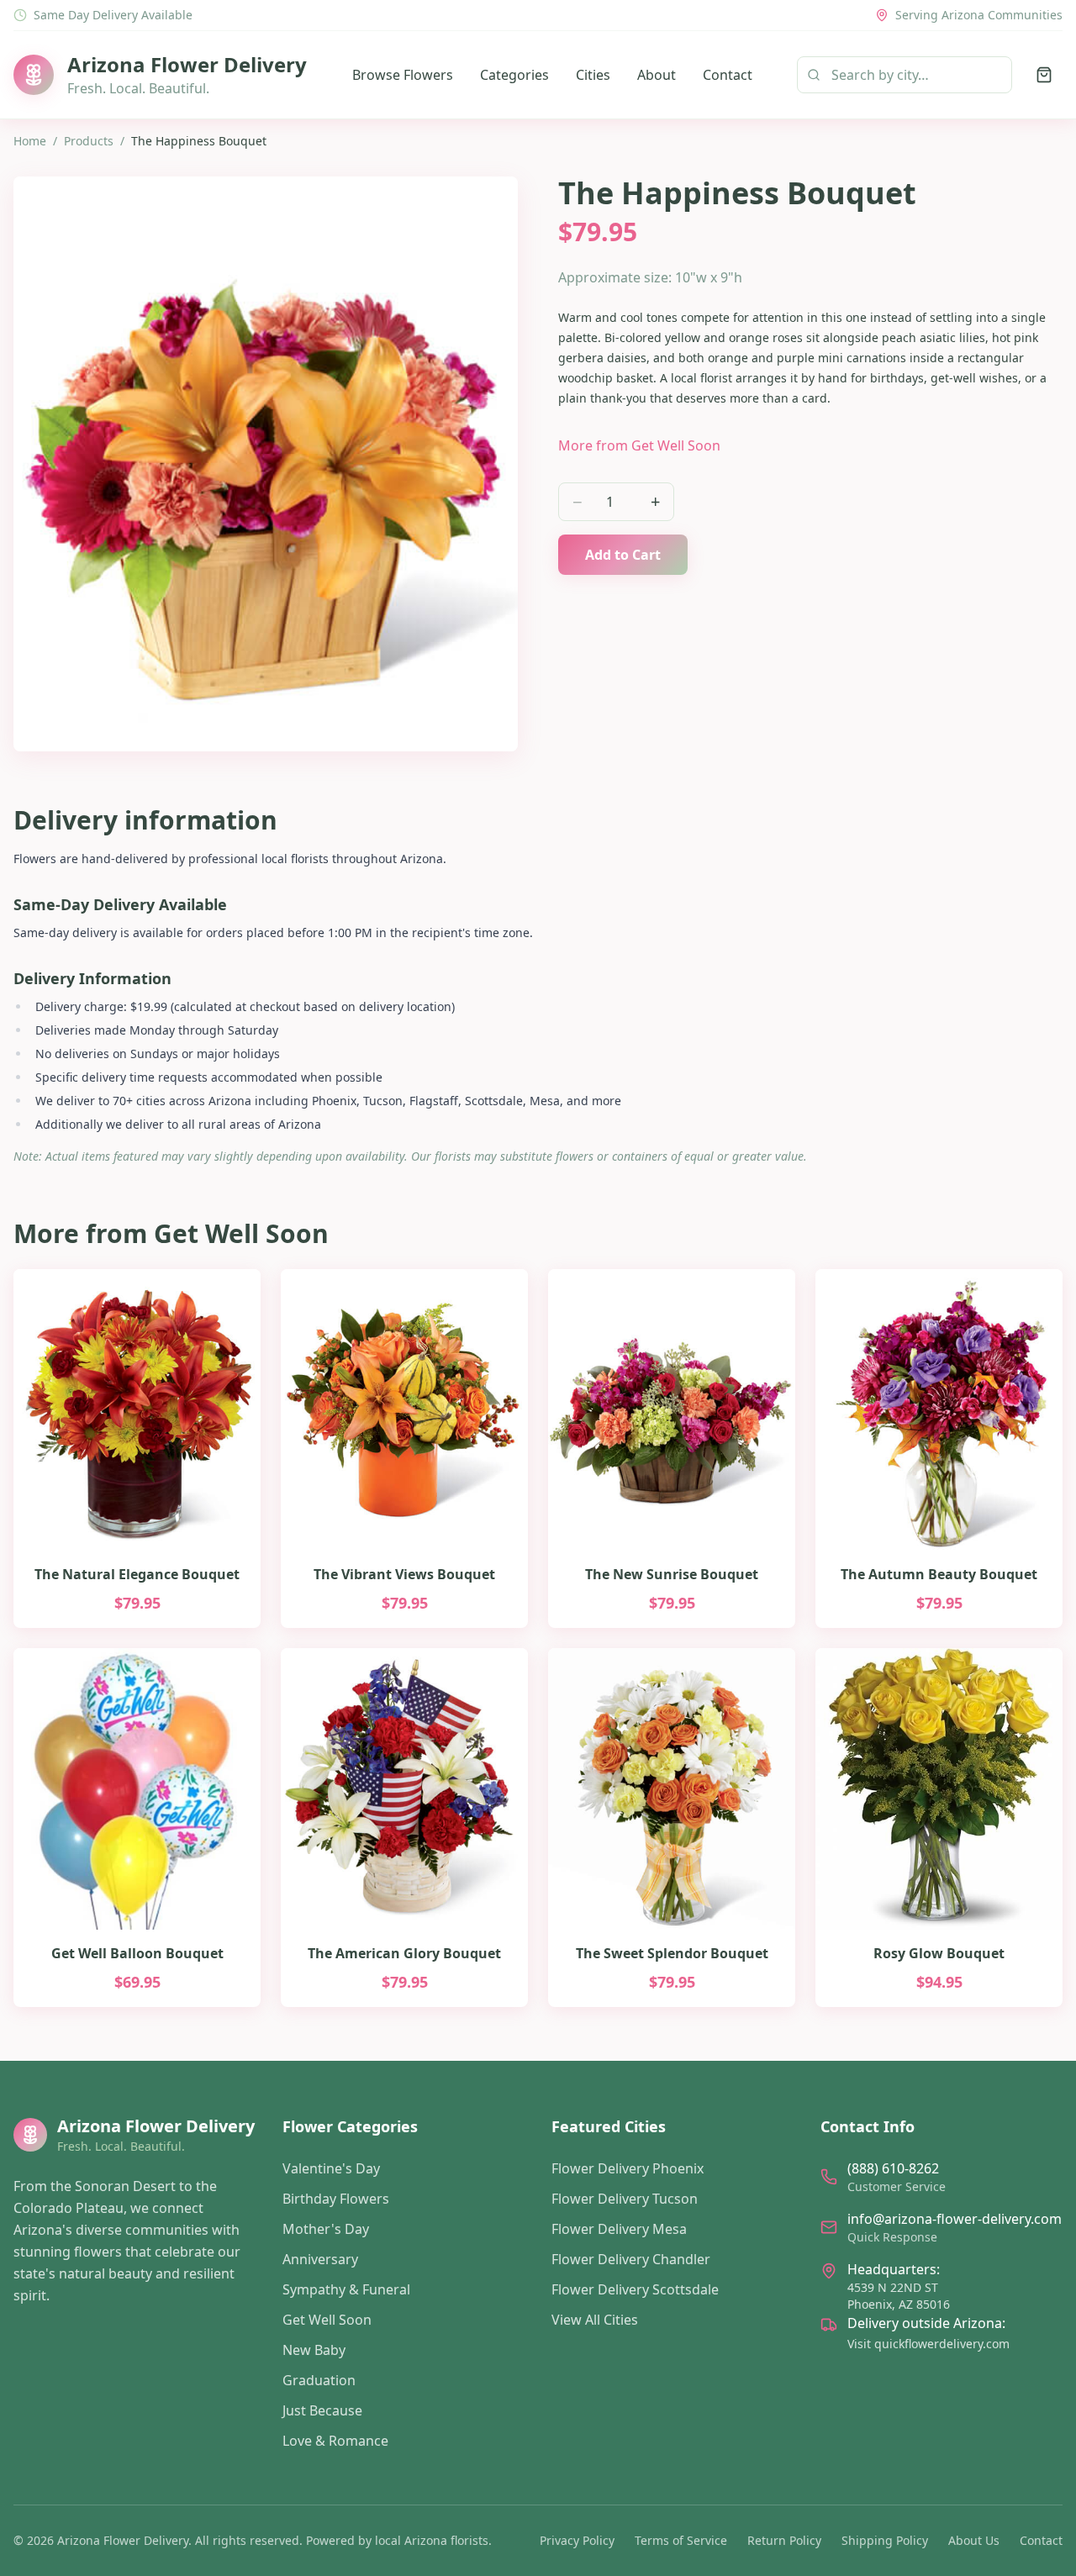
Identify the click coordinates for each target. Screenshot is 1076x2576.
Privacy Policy (577, 2540)
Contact (728, 75)
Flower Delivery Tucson (625, 2199)
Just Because (322, 2410)
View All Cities (595, 2320)
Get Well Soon (327, 2320)
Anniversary (320, 2259)
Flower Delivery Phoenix (628, 2168)
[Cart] (1044, 75)
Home (30, 141)
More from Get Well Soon (639, 445)
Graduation (319, 2380)
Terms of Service (681, 2540)
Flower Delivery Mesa (619, 2229)
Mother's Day (326, 2229)
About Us (974, 2540)
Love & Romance (335, 2441)
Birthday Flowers (336, 2199)
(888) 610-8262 (893, 2168)
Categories (514, 75)
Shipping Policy (885, 2540)
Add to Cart (623, 555)
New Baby (314, 2350)
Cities (593, 75)
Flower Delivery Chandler (631, 2259)
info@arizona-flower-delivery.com (955, 2219)
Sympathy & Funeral (346, 2289)
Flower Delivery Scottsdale (635, 2289)
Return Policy (784, 2540)
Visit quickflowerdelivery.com (928, 2344)
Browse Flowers (403, 75)
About (657, 75)
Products (89, 141)
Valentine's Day (331, 2168)
